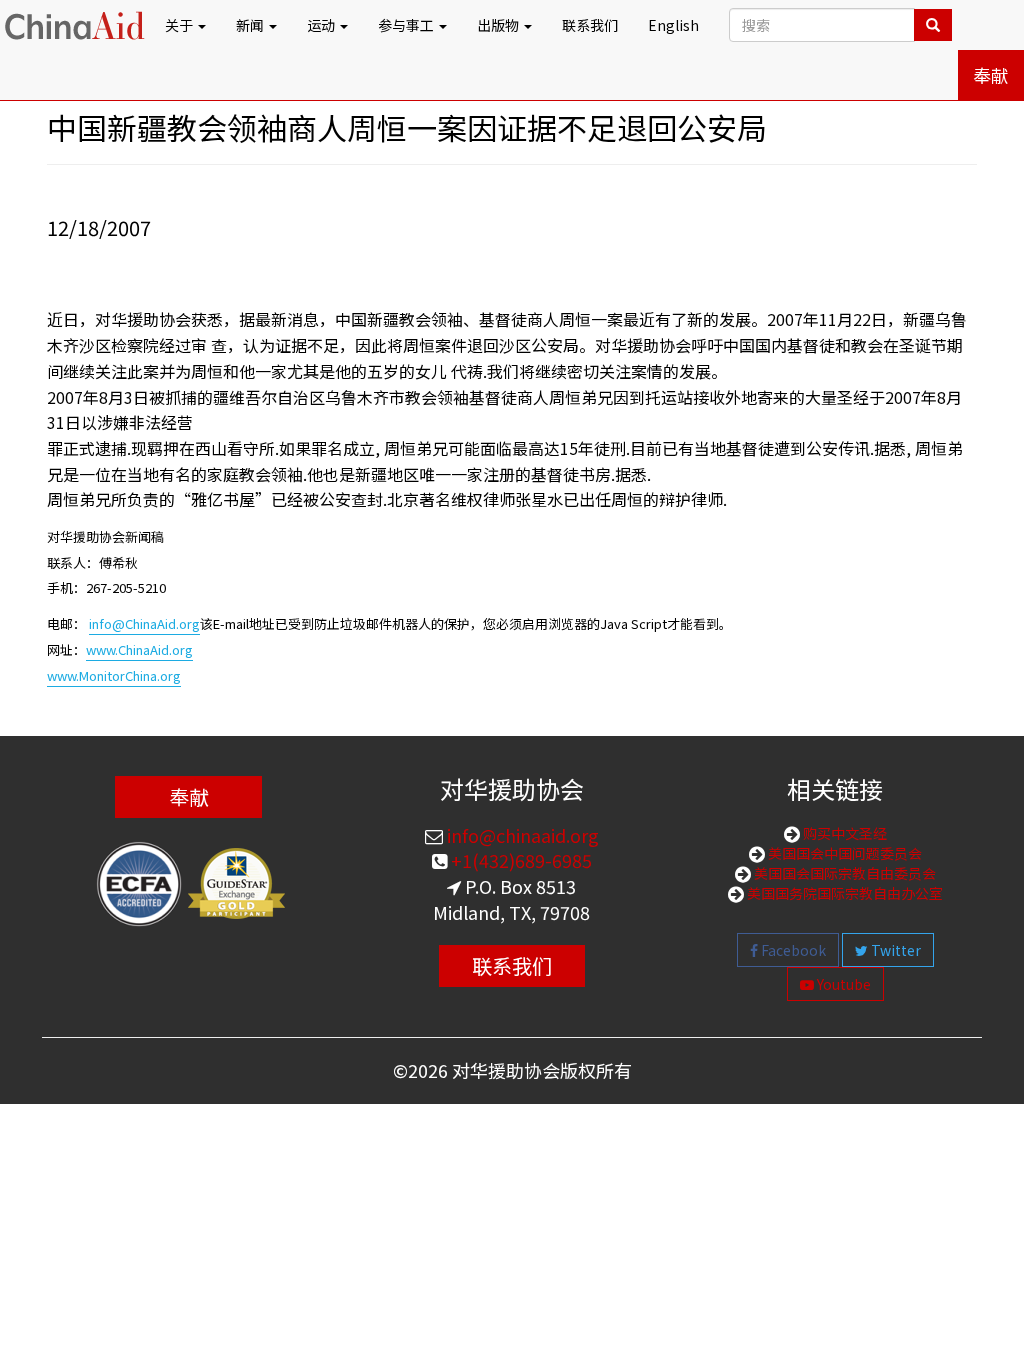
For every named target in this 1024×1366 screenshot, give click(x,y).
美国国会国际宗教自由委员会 (843, 873)
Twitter (894, 950)
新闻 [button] (251, 25)
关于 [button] (180, 25)
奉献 (991, 75)
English (673, 25)
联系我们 (590, 25)
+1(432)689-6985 (519, 860)
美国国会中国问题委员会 (843, 853)
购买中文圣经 (843, 833)
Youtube (842, 984)
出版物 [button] (499, 25)
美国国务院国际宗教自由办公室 (843, 893)
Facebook (792, 950)
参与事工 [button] (407, 25)
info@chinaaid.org (521, 835)
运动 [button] (322, 25)
